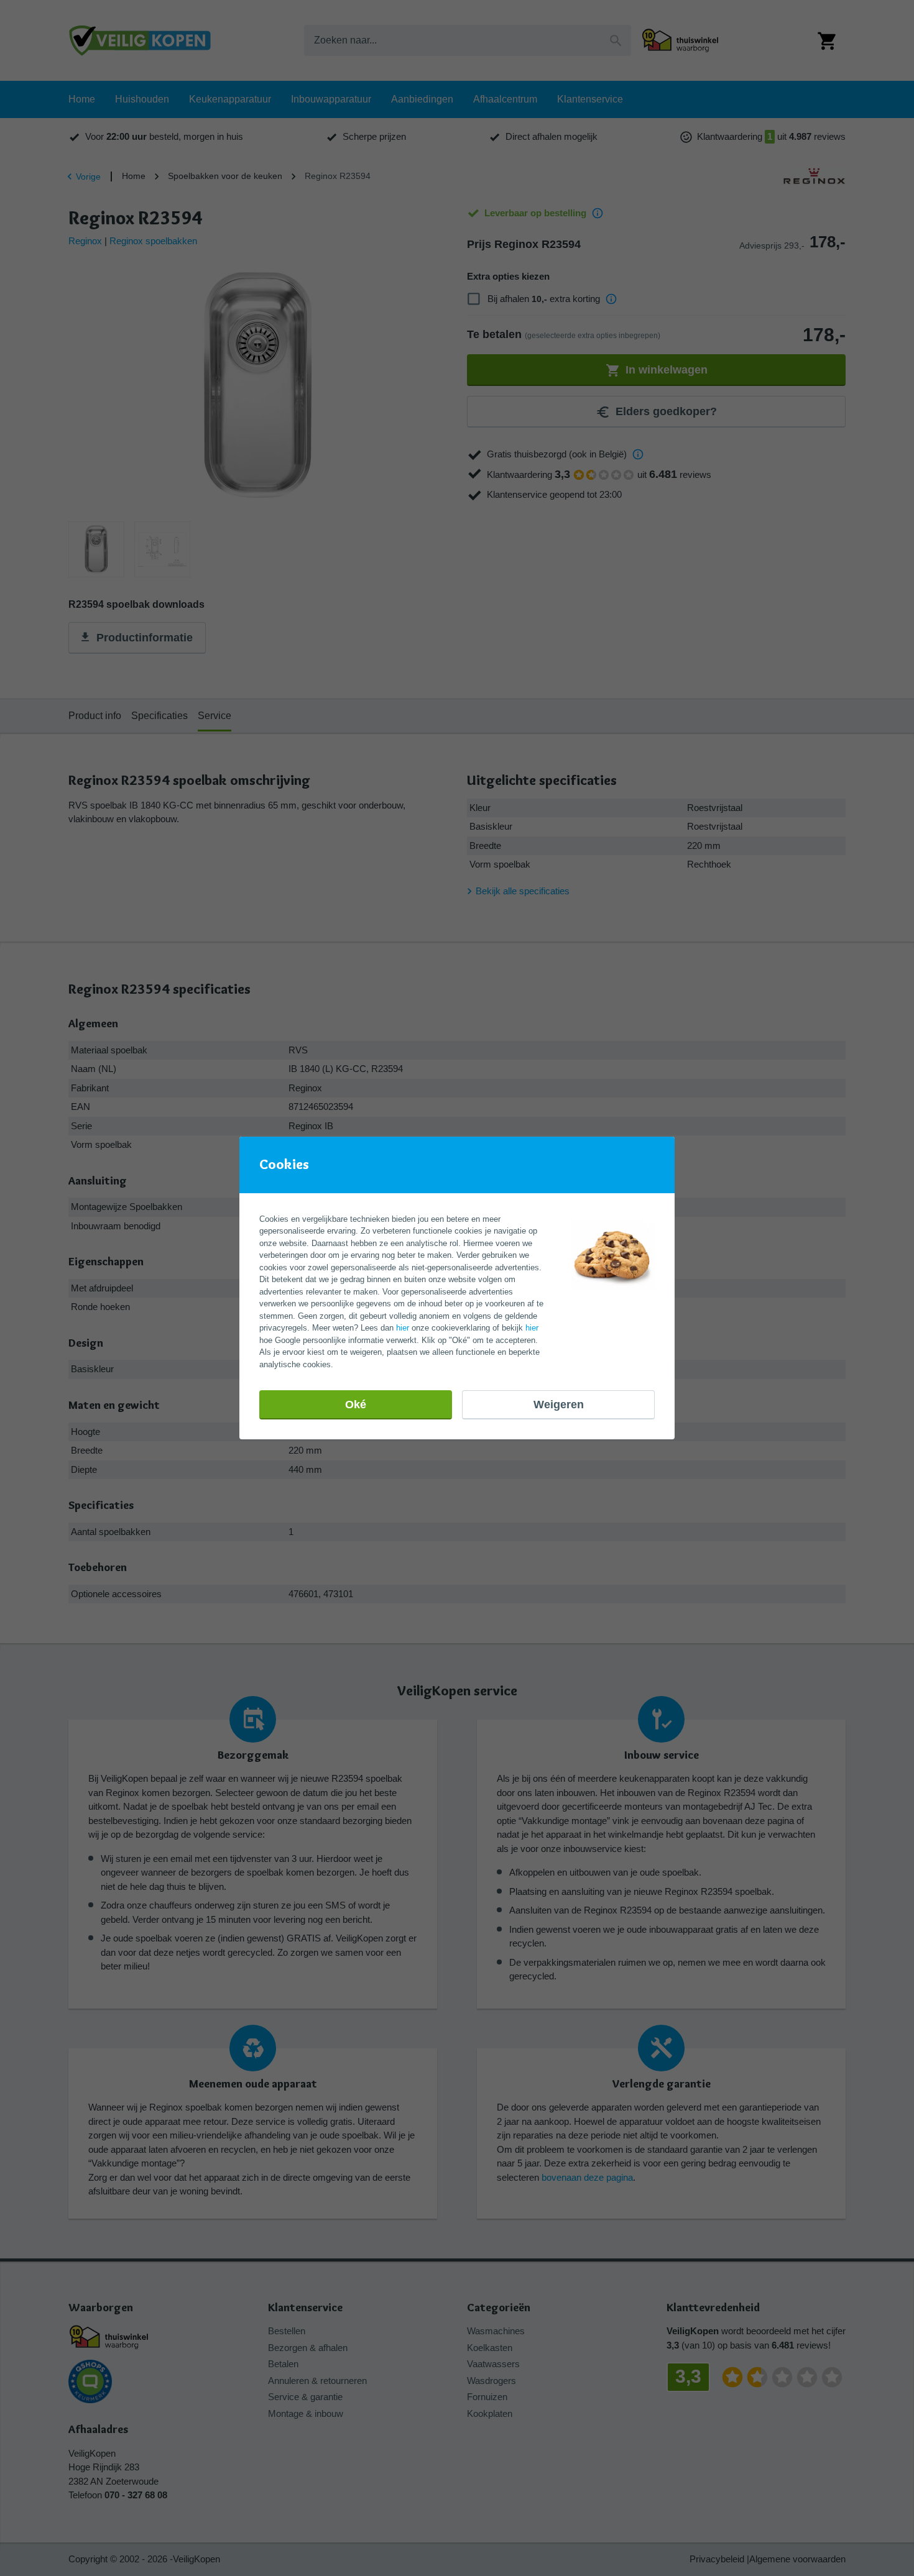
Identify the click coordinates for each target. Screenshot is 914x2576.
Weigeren (559, 1405)
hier (403, 1328)
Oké (356, 1405)
